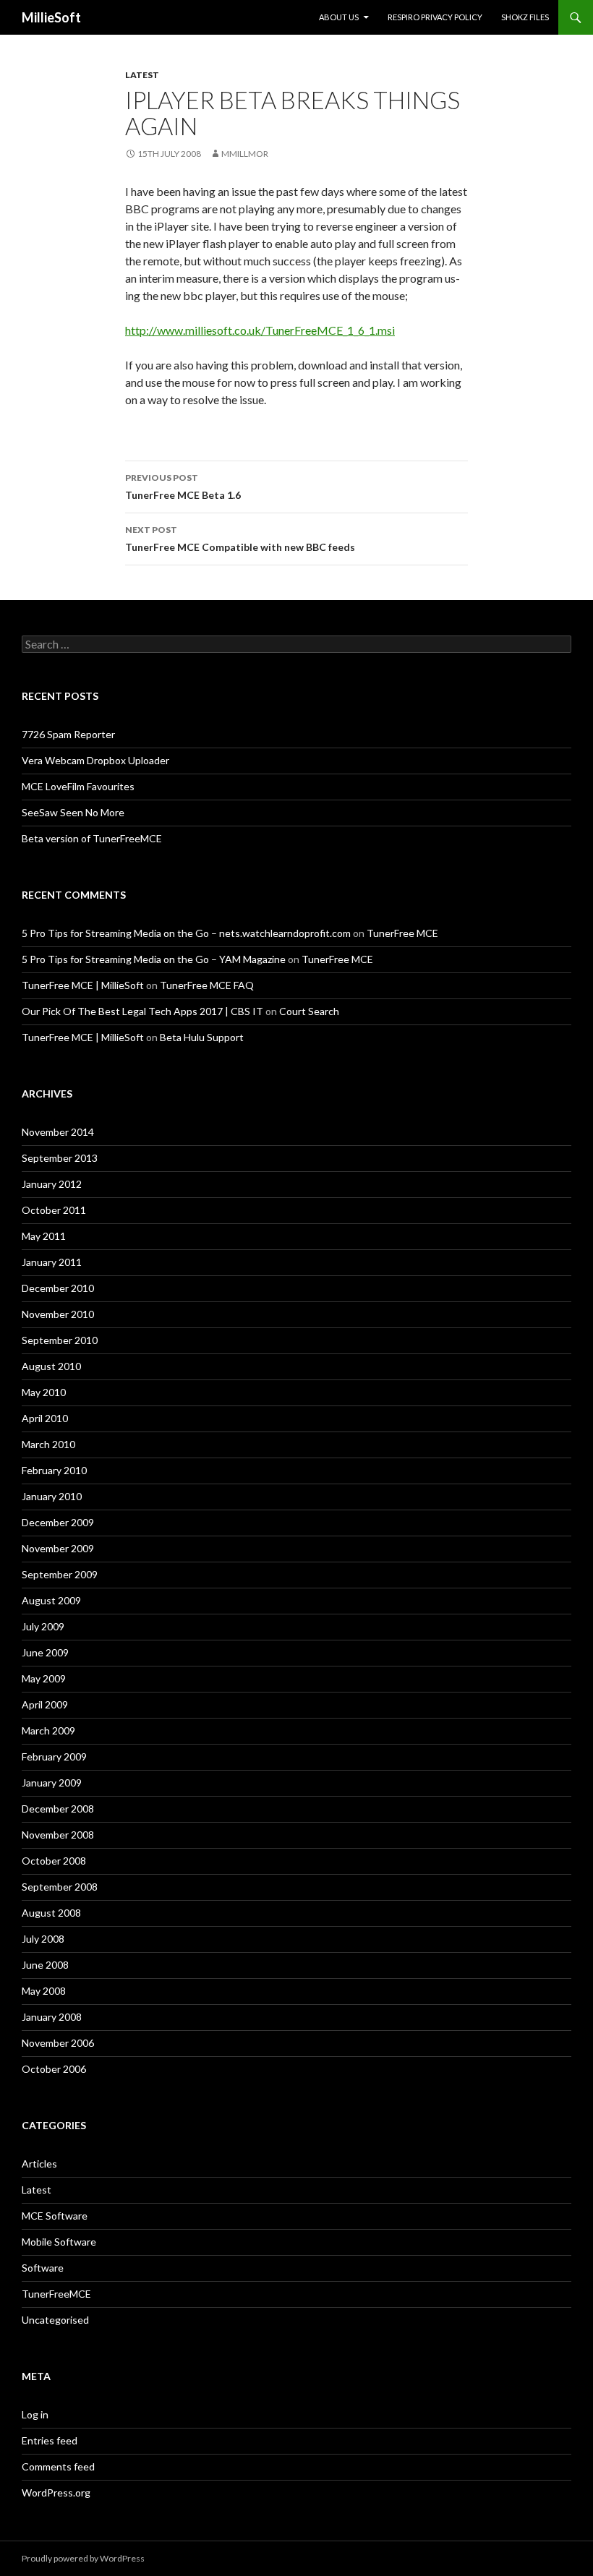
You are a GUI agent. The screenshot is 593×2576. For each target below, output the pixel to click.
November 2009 (58, 1548)
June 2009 (45, 1652)
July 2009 (43, 1626)
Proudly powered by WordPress (83, 2558)
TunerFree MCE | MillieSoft (83, 985)
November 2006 (58, 2043)
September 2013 (60, 1158)
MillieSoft (51, 17)
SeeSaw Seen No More (73, 812)
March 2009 (48, 1730)
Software (43, 2268)
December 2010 (58, 1288)
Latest (142, 75)
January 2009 (52, 1783)
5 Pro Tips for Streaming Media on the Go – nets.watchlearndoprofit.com (186, 933)
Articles (39, 2164)
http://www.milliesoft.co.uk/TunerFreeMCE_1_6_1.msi (260, 330)
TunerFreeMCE (56, 2294)
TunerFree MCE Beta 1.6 (183, 487)
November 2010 (58, 1314)
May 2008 (44, 1991)
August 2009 (51, 1600)
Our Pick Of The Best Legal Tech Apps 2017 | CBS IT (142, 1011)
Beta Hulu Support (202, 1037)
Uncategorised (55, 2320)
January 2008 (52, 2017)
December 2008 (58, 1809)
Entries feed (50, 2440)
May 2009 (44, 1678)
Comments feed (58, 2466)
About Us (339, 17)
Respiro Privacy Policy (435, 17)
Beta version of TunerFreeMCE (92, 838)
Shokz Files (525, 17)
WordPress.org (56, 2492)
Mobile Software (59, 2242)
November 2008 (58, 1835)
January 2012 (52, 1184)
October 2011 (54, 1210)
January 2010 (52, 1496)
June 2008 (45, 1965)
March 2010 (48, 1444)
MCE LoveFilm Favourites (78, 786)
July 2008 (43, 1939)
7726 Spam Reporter (68, 734)
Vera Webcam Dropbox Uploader (95, 760)
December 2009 (58, 1522)
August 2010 (51, 1366)
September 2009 (60, 1574)
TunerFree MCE (402, 933)
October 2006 (54, 2069)
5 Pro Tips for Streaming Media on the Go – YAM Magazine (154, 959)
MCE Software (55, 2216)
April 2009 (45, 1704)
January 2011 (52, 1262)
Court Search (309, 1011)
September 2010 (60, 1340)
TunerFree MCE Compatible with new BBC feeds (240, 539)
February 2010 (54, 1470)
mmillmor (245, 154)
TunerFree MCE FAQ (207, 985)
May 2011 (44, 1236)
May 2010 (44, 1392)
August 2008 (51, 1913)
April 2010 (45, 1418)
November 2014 (58, 1132)
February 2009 (54, 1756)
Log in (35, 2414)
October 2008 (54, 1861)
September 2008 (60, 1887)
